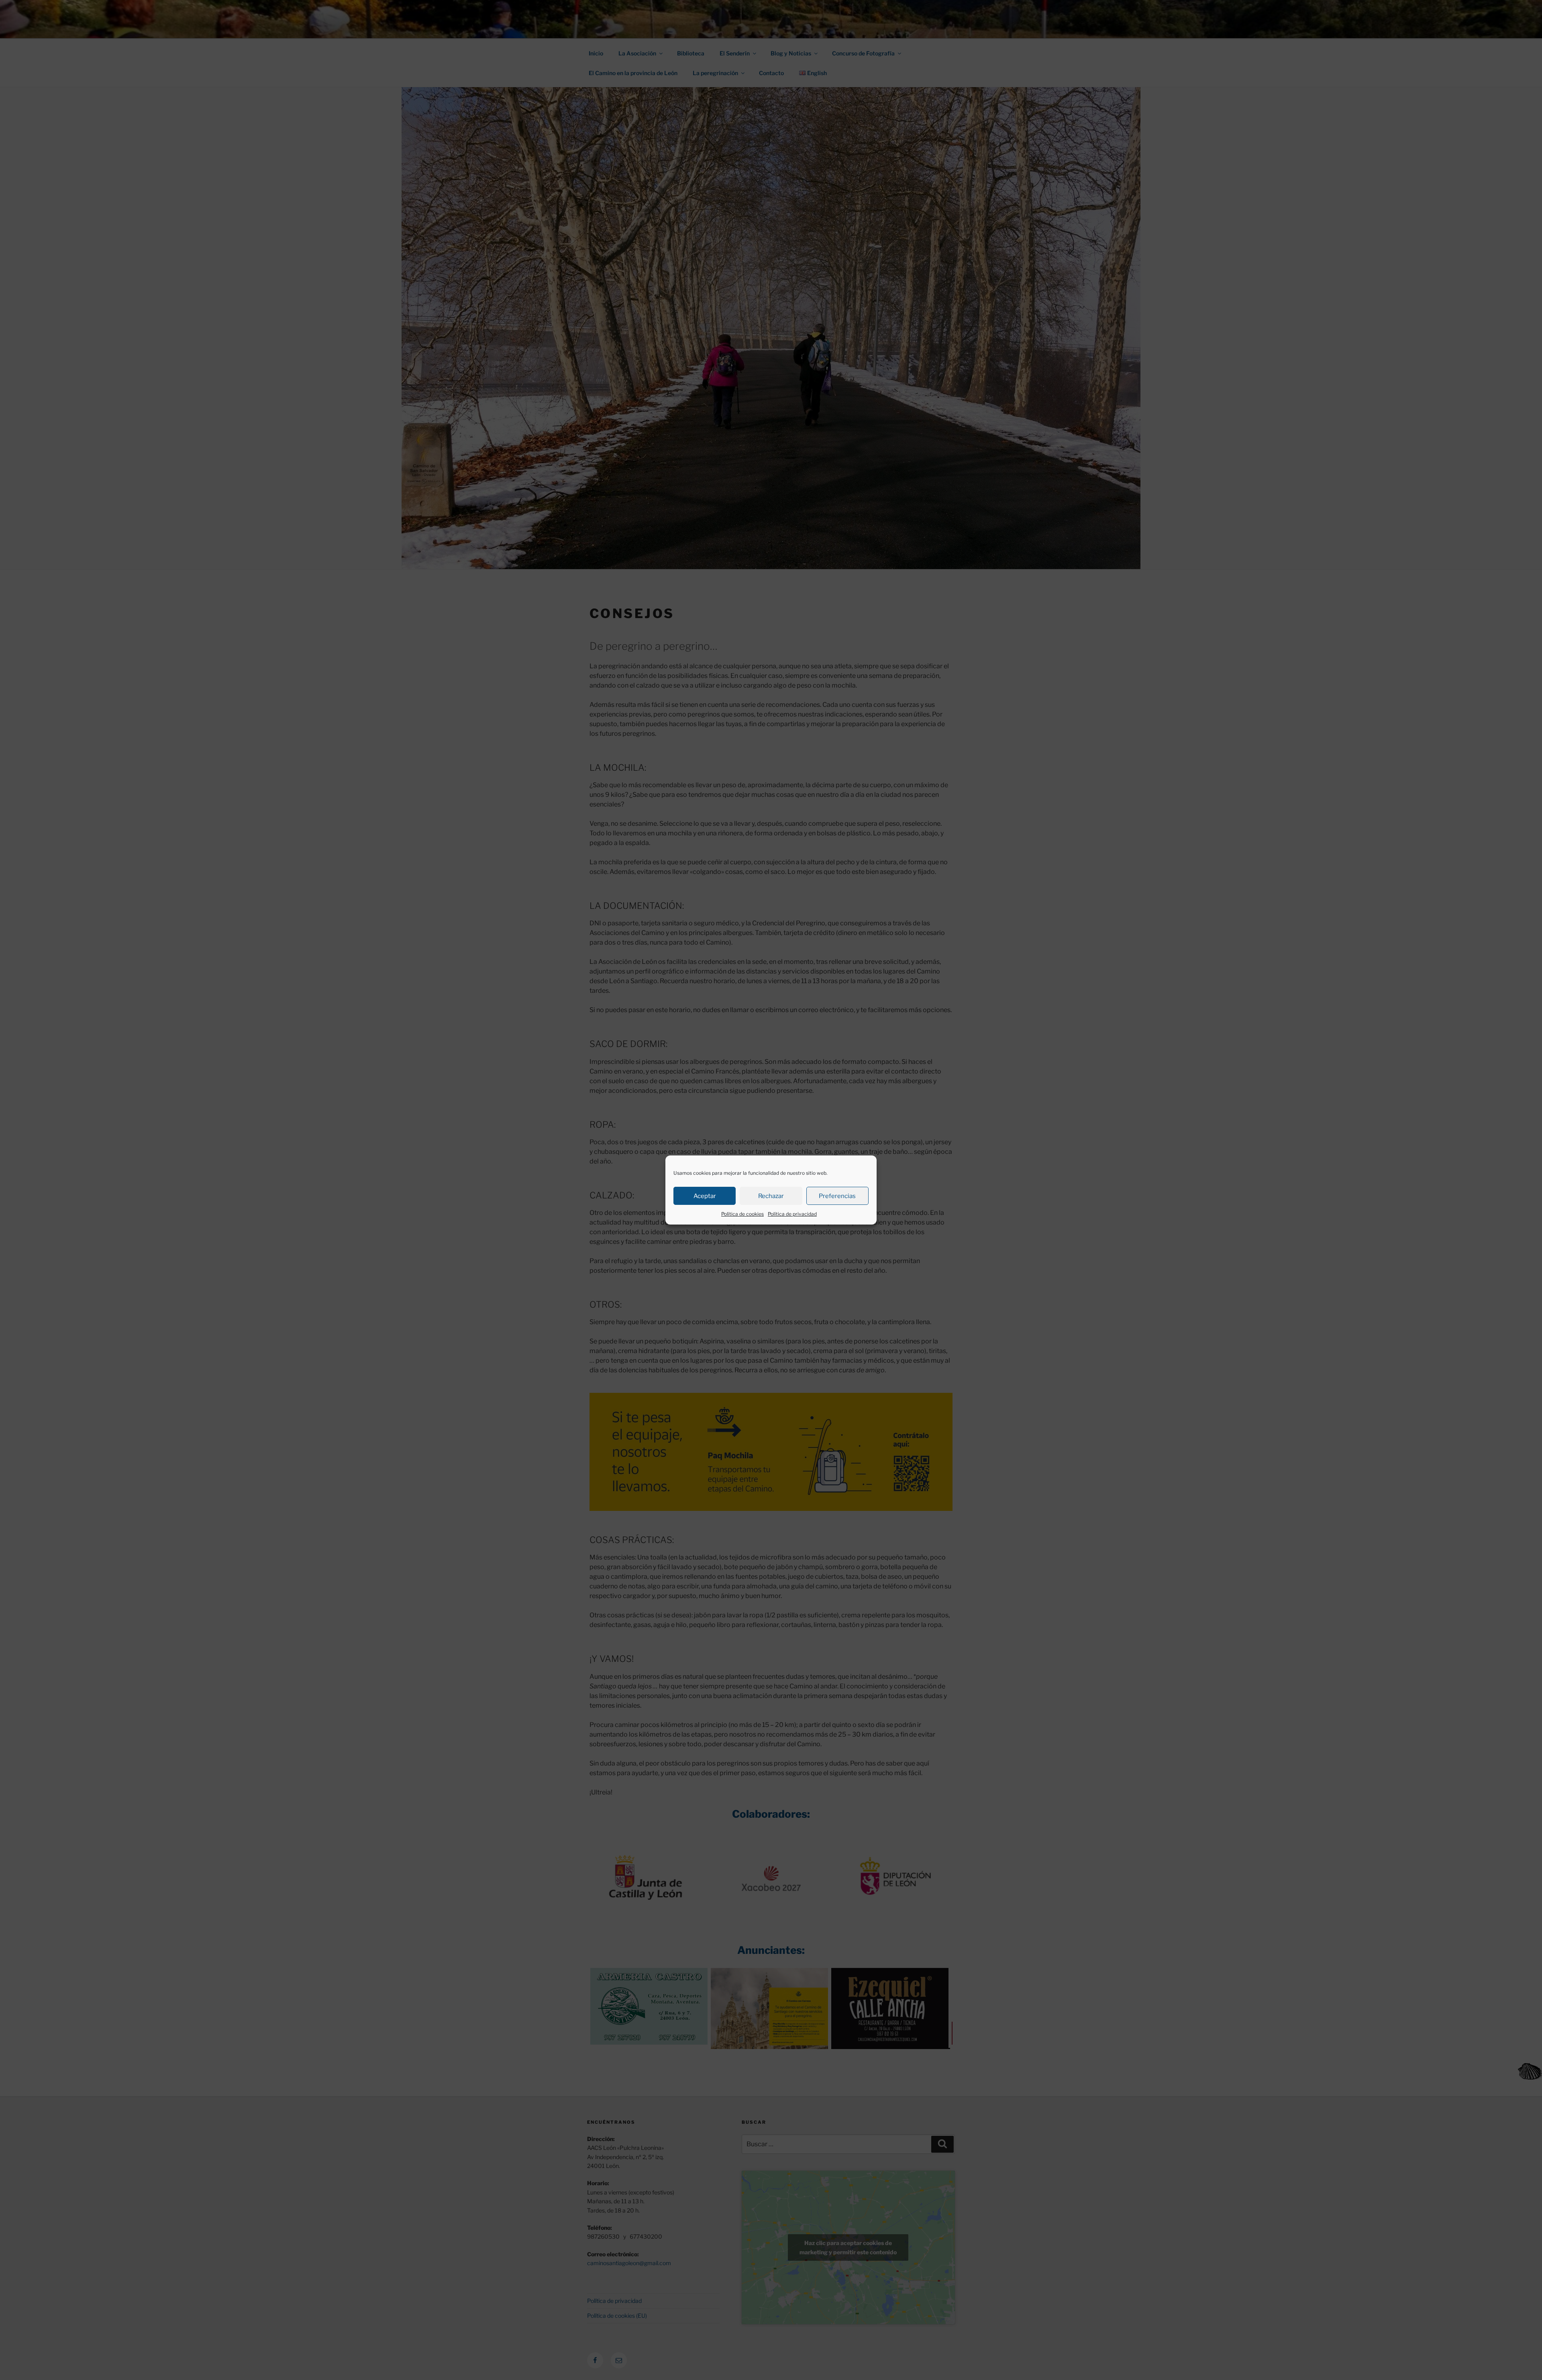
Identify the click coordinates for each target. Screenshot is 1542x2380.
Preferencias (837, 1196)
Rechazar (771, 1196)
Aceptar (705, 1196)
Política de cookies (742, 1214)
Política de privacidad (792, 1214)
